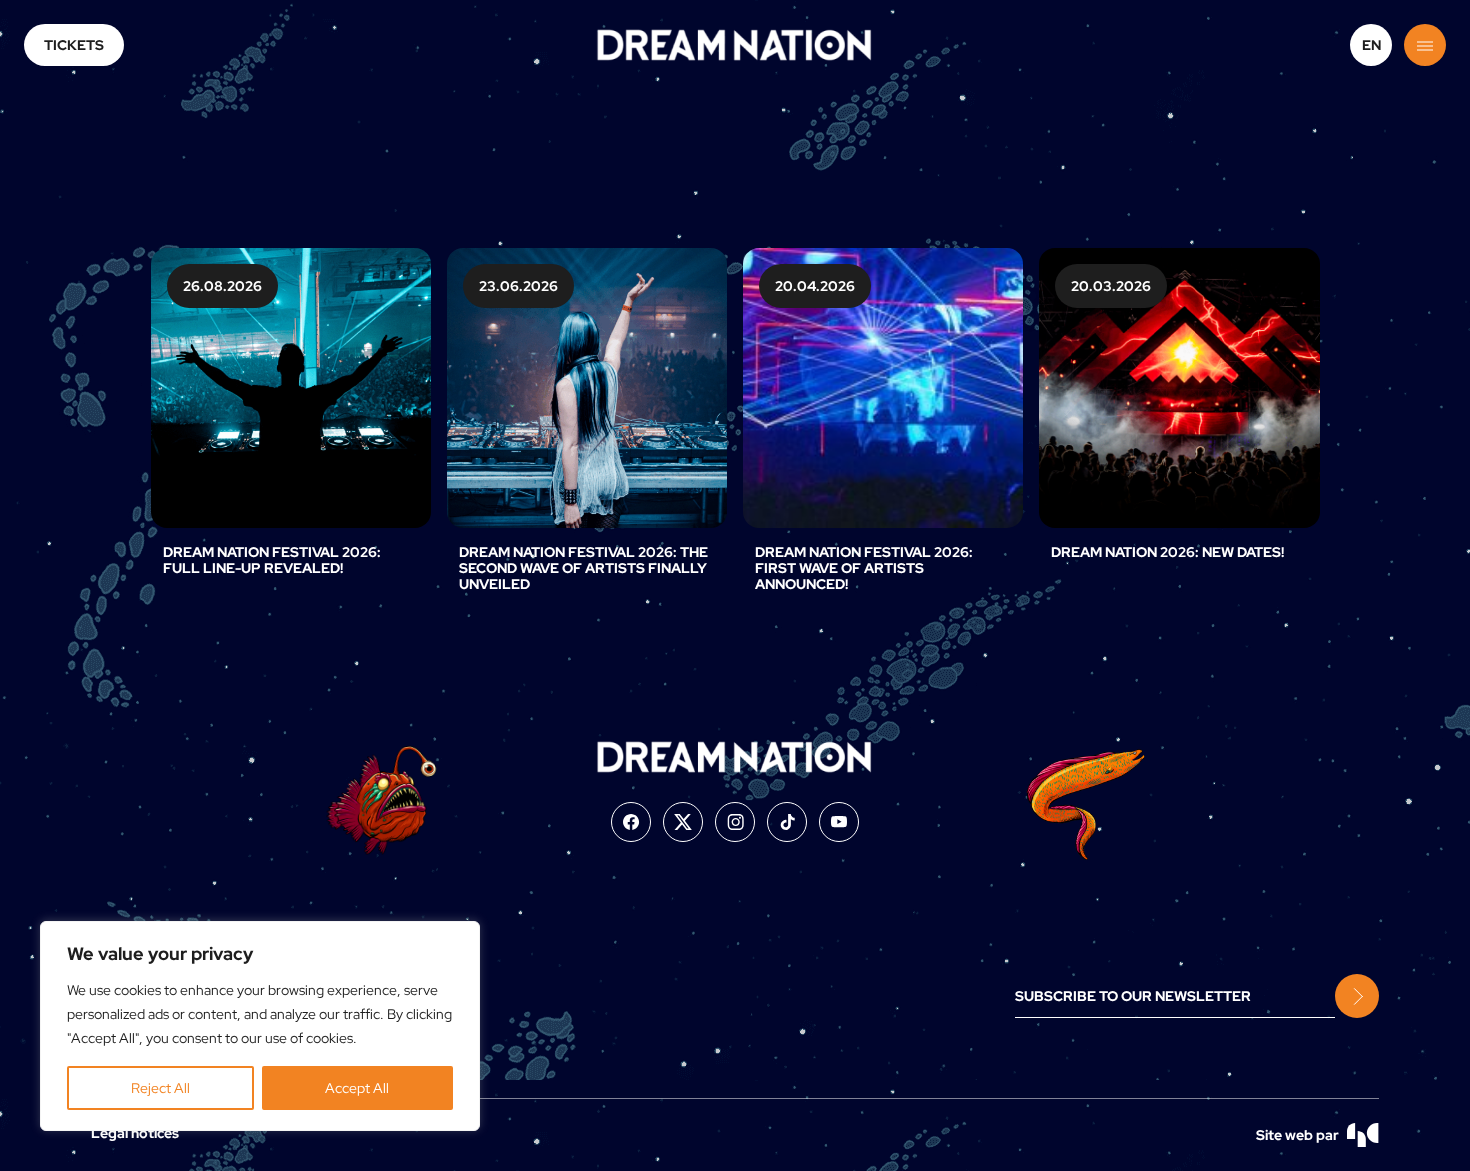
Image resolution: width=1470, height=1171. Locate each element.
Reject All (160, 1088)
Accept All (357, 1088)
